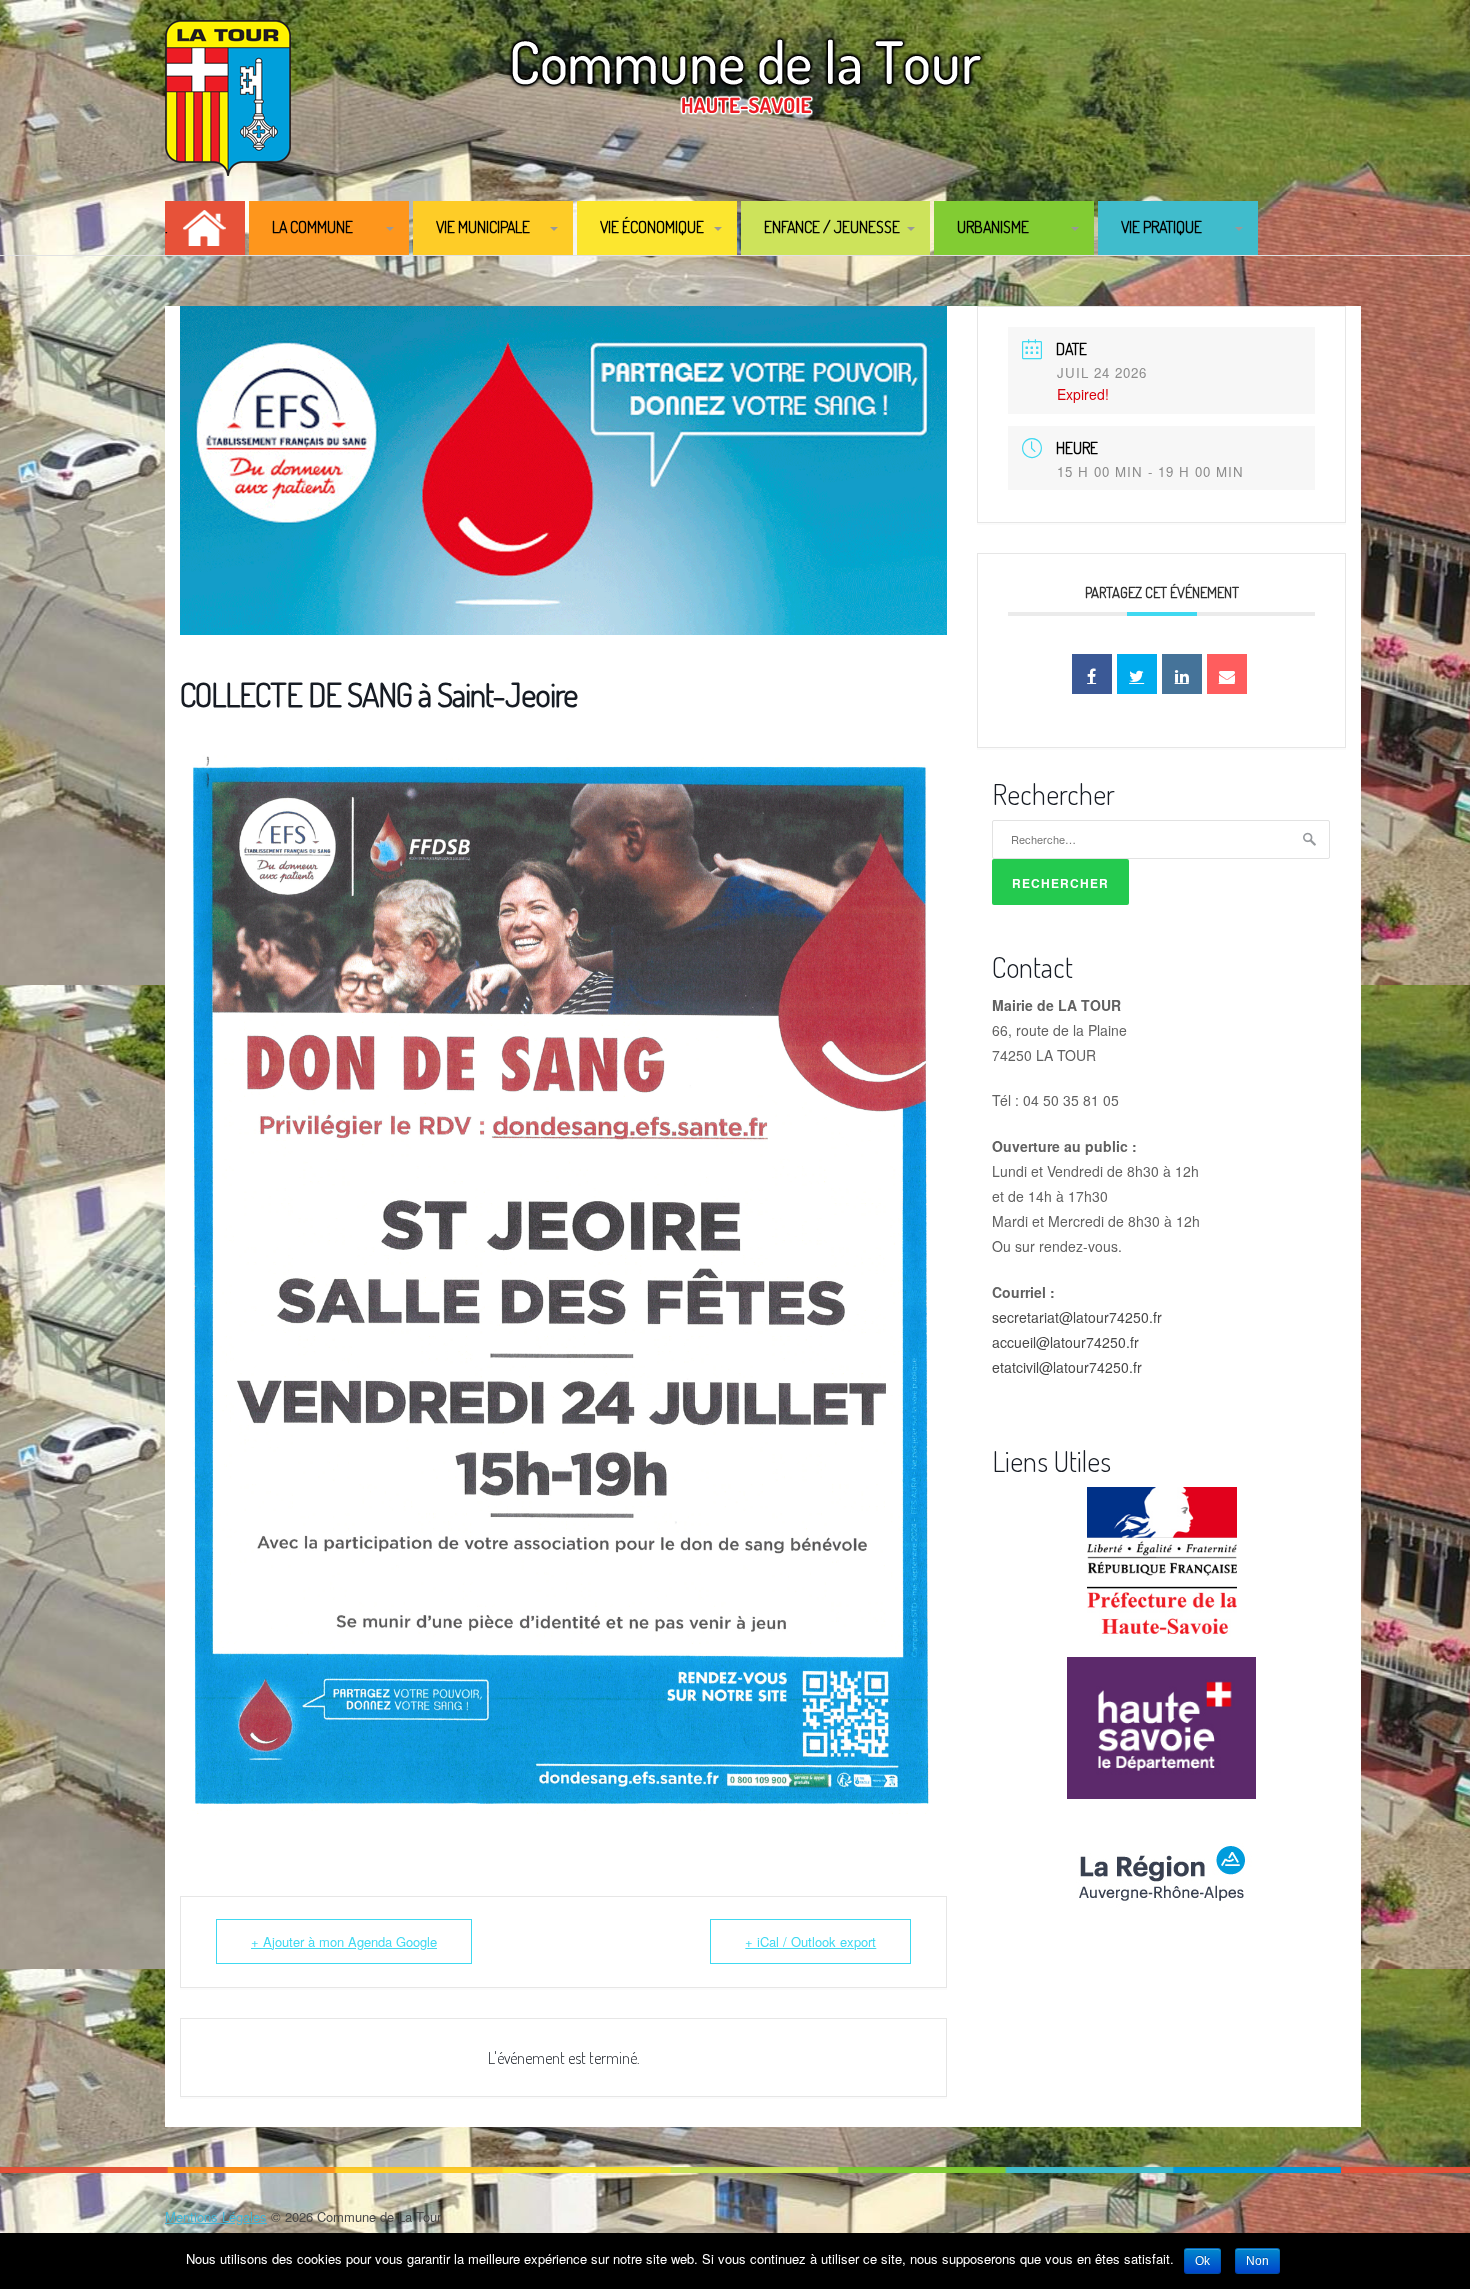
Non (1257, 2261)
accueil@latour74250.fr (1065, 1342)
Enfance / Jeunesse (832, 227)
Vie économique (652, 227)
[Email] (1227, 674)
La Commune (312, 227)
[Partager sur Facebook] (1092, 674)
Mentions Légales (216, 2216)
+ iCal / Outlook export (810, 1941)
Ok (1202, 2261)
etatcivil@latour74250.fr (1067, 1367)
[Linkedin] (1182, 674)
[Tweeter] (1137, 674)
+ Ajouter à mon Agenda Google (344, 1941)
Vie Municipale (483, 227)
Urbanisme (993, 227)
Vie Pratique (1161, 227)
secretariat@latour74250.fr (1077, 1317)
